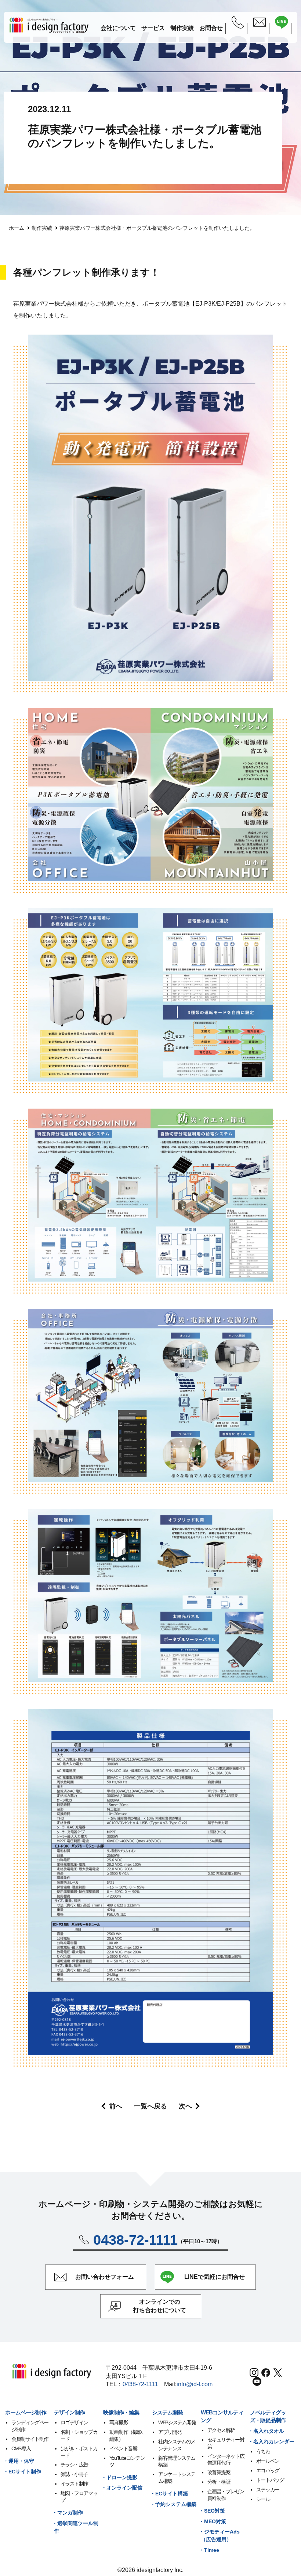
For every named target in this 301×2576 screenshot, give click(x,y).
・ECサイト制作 (22, 2472)
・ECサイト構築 (169, 2494)
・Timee (209, 2550)
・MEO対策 (213, 2521)
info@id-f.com (195, 2384)
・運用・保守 (19, 2461)
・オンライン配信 (122, 2488)
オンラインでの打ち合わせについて (160, 2306)
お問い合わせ (105, 2277)
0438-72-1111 (140, 2384)
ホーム (17, 228)
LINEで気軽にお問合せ (215, 2277)
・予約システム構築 (173, 2504)
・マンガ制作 (68, 2513)
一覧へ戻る (150, 2106)
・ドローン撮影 (119, 2477)
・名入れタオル (266, 2431)
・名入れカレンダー (271, 2442)
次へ (185, 2106)
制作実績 (42, 228)
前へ (116, 2106)
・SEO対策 (212, 2511)
